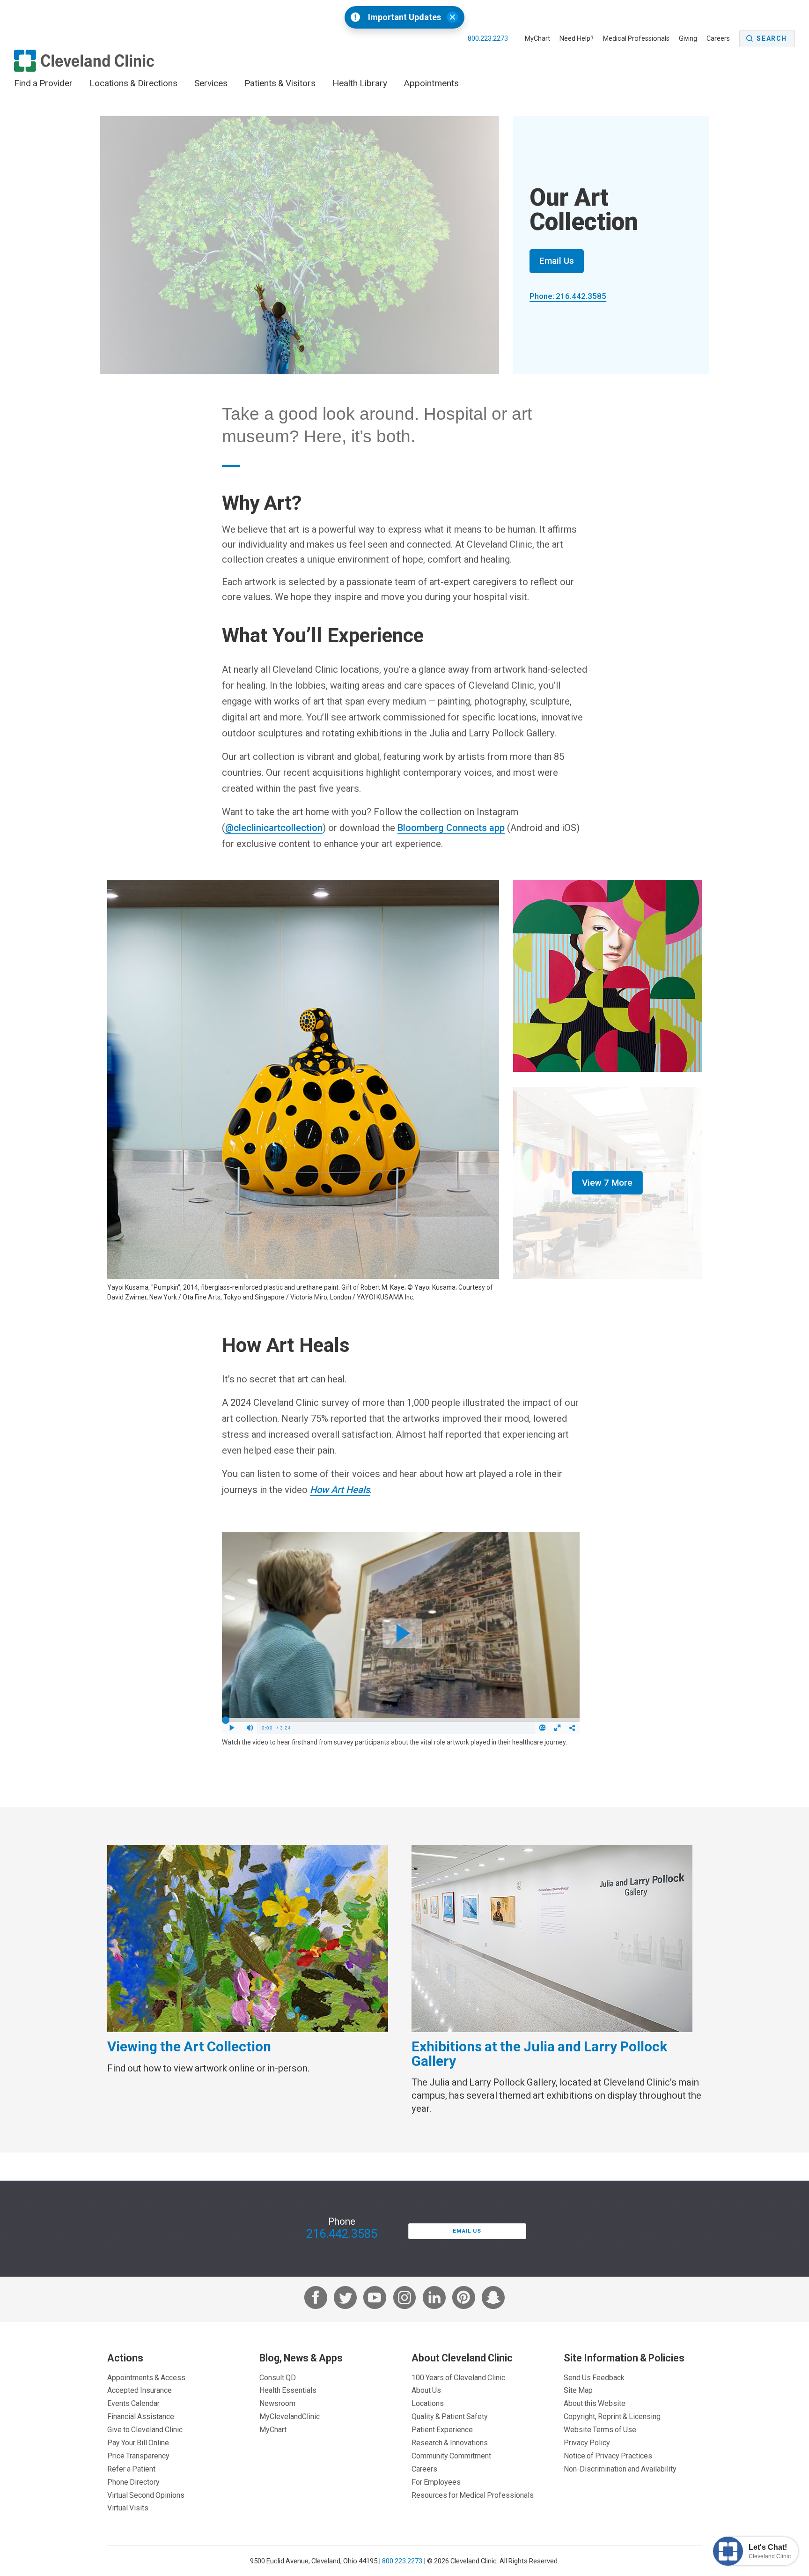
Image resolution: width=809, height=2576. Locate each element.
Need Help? (577, 38)
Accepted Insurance (140, 2390)
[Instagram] (405, 2299)
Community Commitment (451, 2456)
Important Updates (404, 17)
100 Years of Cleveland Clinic (458, 2377)
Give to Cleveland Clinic (145, 2429)
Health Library (360, 83)
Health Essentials (288, 2390)
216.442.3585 (342, 2234)
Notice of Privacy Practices (608, 2456)
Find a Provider (43, 83)
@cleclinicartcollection (274, 828)
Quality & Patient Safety (450, 2416)
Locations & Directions (133, 83)
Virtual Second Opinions (146, 2495)
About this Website (595, 2403)
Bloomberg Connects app (451, 828)
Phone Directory (133, 2482)
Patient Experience (442, 2429)
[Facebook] (316, 2299)
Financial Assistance (141, 2416)
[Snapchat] (493, 2299)
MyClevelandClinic (290, 2416)
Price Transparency (138, 2456)
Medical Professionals (636, 38)
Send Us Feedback (594, 2377)
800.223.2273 (489, 38)
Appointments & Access (146, 2377)
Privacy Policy (587, 2442)
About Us (426, 2390)
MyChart (537, 38)
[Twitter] (345, 2299)
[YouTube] (375, 2299)
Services (211, 83)
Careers (718, 38)
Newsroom (277, 2403)
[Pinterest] (464, 2299)
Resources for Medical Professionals (473, 2495)
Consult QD (278, 2377)
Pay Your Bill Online (138, 2442)
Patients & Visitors (280, 83)
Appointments (431, 83)
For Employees (436, 2482)
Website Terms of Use (600, 2429)
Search (772, 38)
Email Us (557, 261)
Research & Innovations (450, 2442)
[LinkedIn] (434, 2299)
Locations (428, 2403)
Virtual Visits (128, 2508)
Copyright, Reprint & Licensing (612, 2416)
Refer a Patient (131, 2469)
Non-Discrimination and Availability (620, 2469)
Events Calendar (133, 2403)
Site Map (578, 2390)
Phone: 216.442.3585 (568, 296)
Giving (688, 38)
